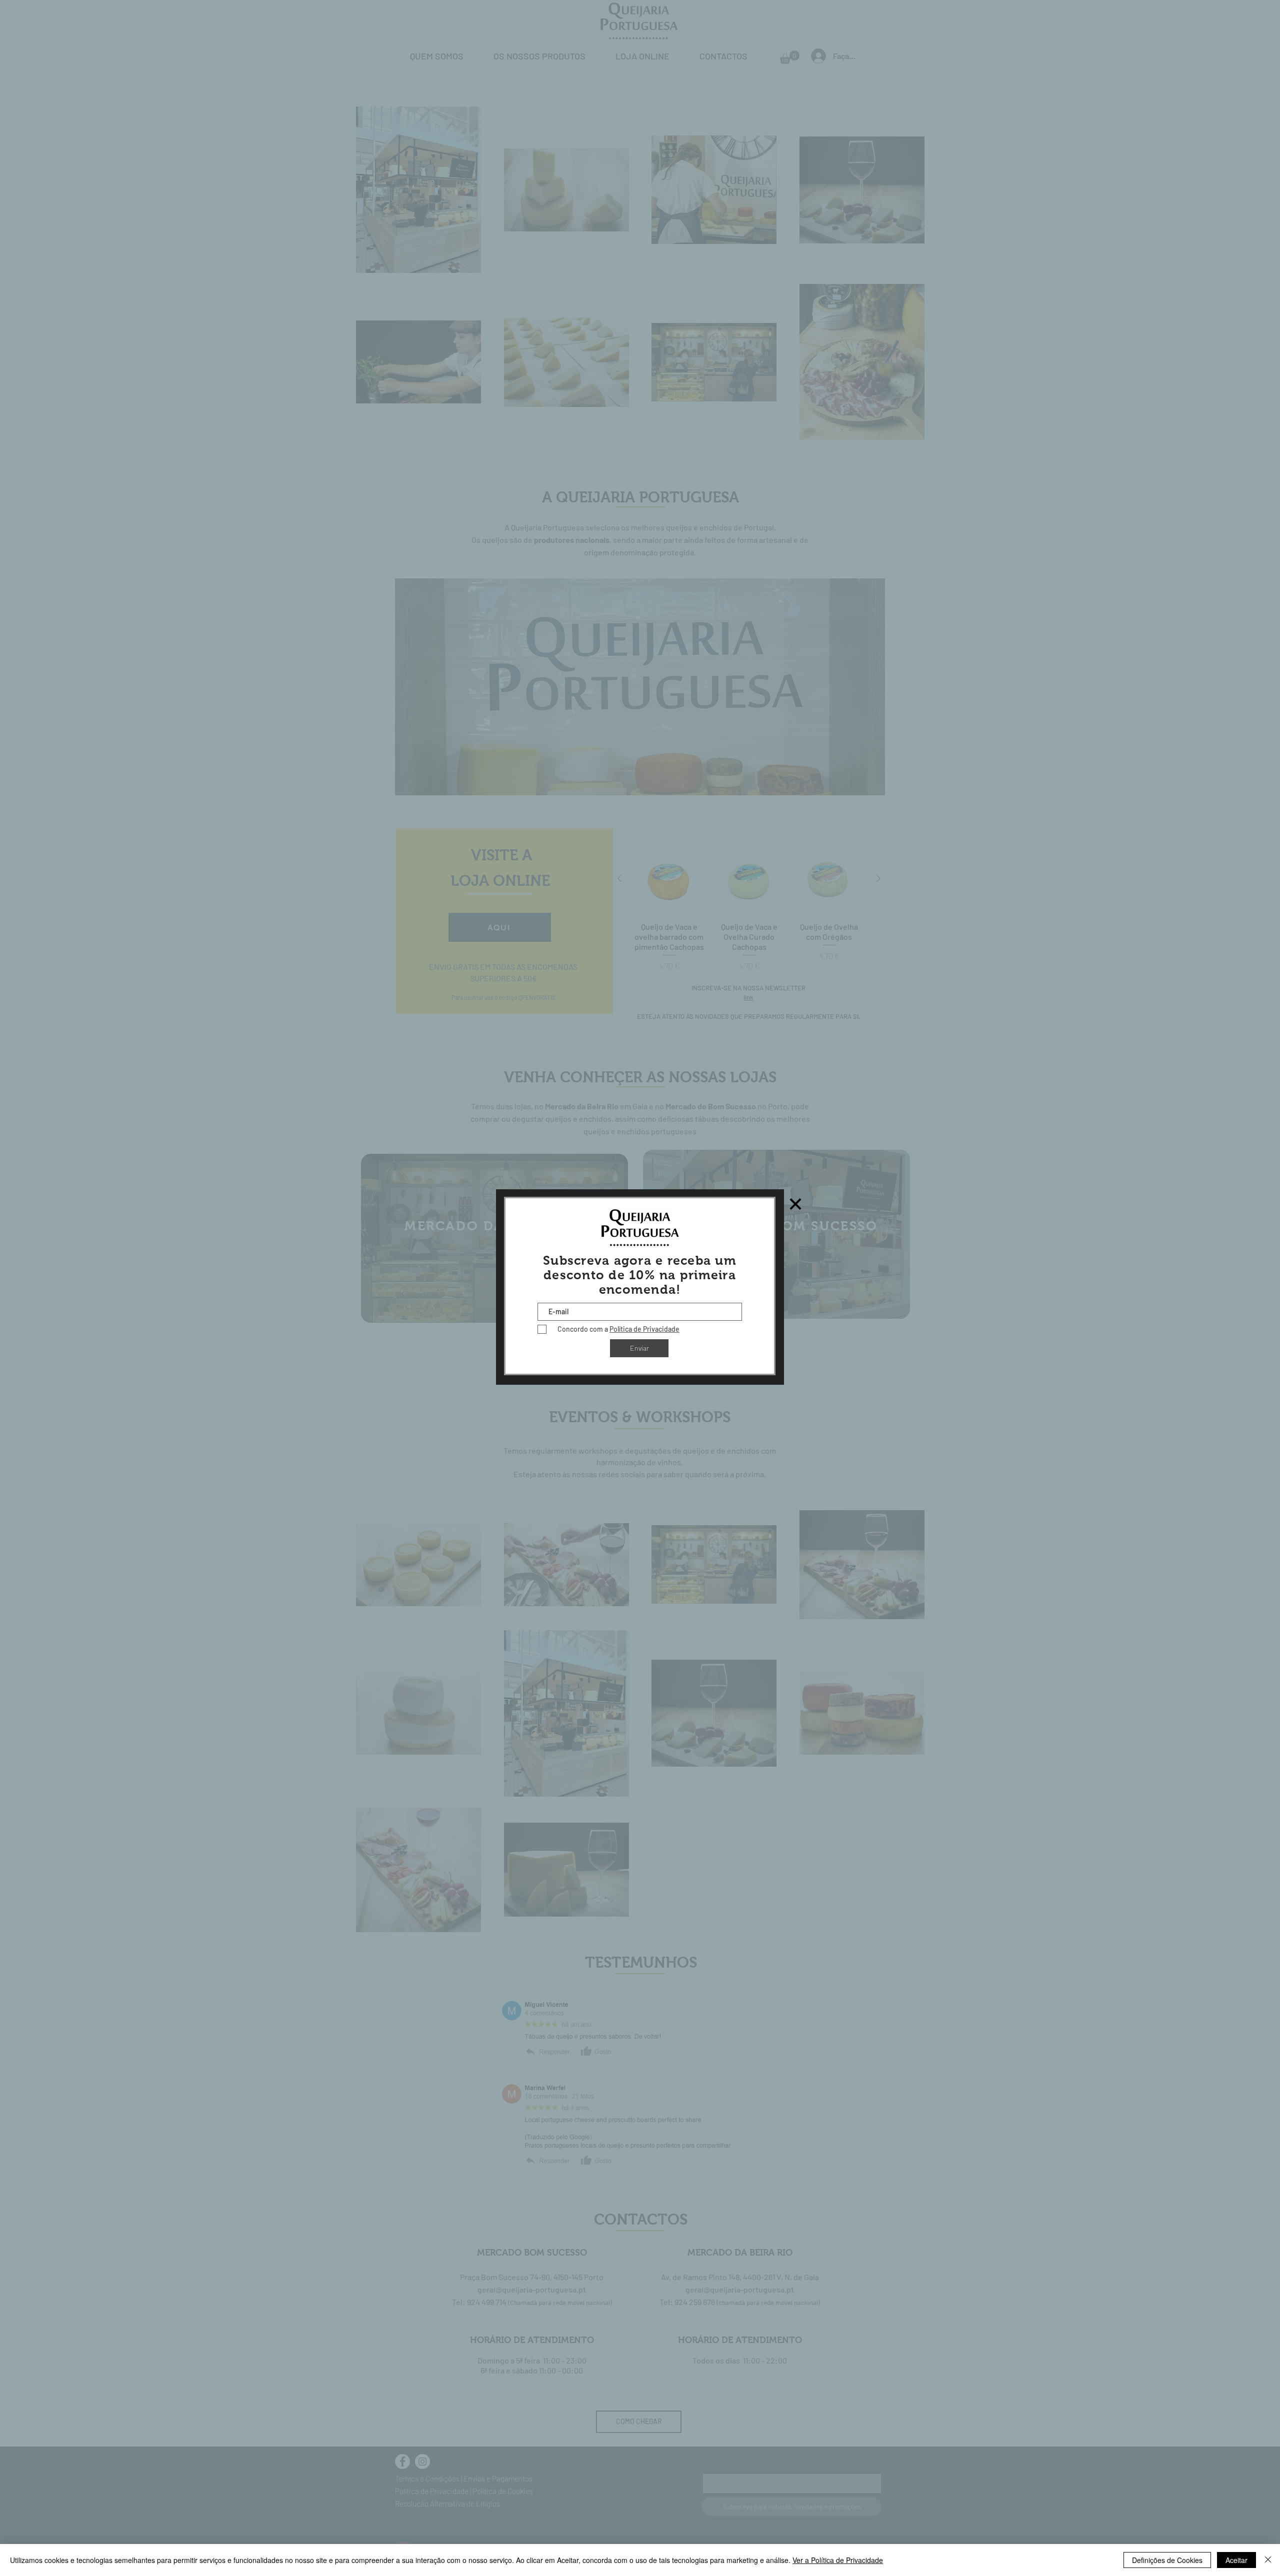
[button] (795, 1204)
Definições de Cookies (1167, 2560)
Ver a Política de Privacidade (838, 2560)
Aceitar (1236, 2560)
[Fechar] (1268, 2560)
